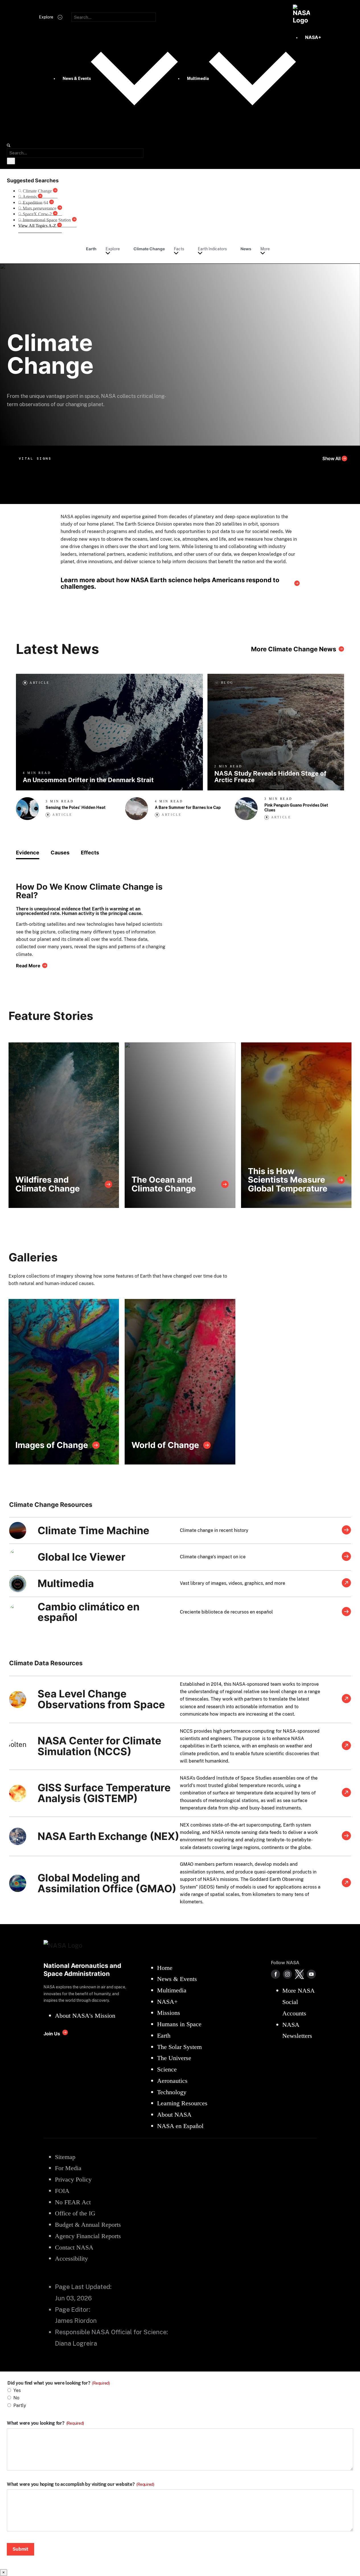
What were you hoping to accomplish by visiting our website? (81, 2484)
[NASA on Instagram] (287, 1974)
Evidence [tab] (28, 853)
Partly (20, 2405)
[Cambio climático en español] (346, 1612)
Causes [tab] (60, 853)
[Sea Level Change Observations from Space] (346, 1699)
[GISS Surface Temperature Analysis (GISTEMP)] (346, 1793)
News (246, 249)
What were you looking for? (45, 2423)
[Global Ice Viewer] (346, 1557)
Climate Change (149, 249)
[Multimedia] (346, 1583)
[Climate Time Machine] (346, 1530)
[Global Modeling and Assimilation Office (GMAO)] (346, 1883)
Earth (91, 249)
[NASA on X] (299, 1974)
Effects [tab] (90, 853)
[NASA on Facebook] (275, 1974)
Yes (17, 2390)
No (16, 2398)
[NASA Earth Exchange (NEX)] (346, 1836)
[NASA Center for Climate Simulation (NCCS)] (346, 1746)
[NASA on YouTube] (311, 1974)
